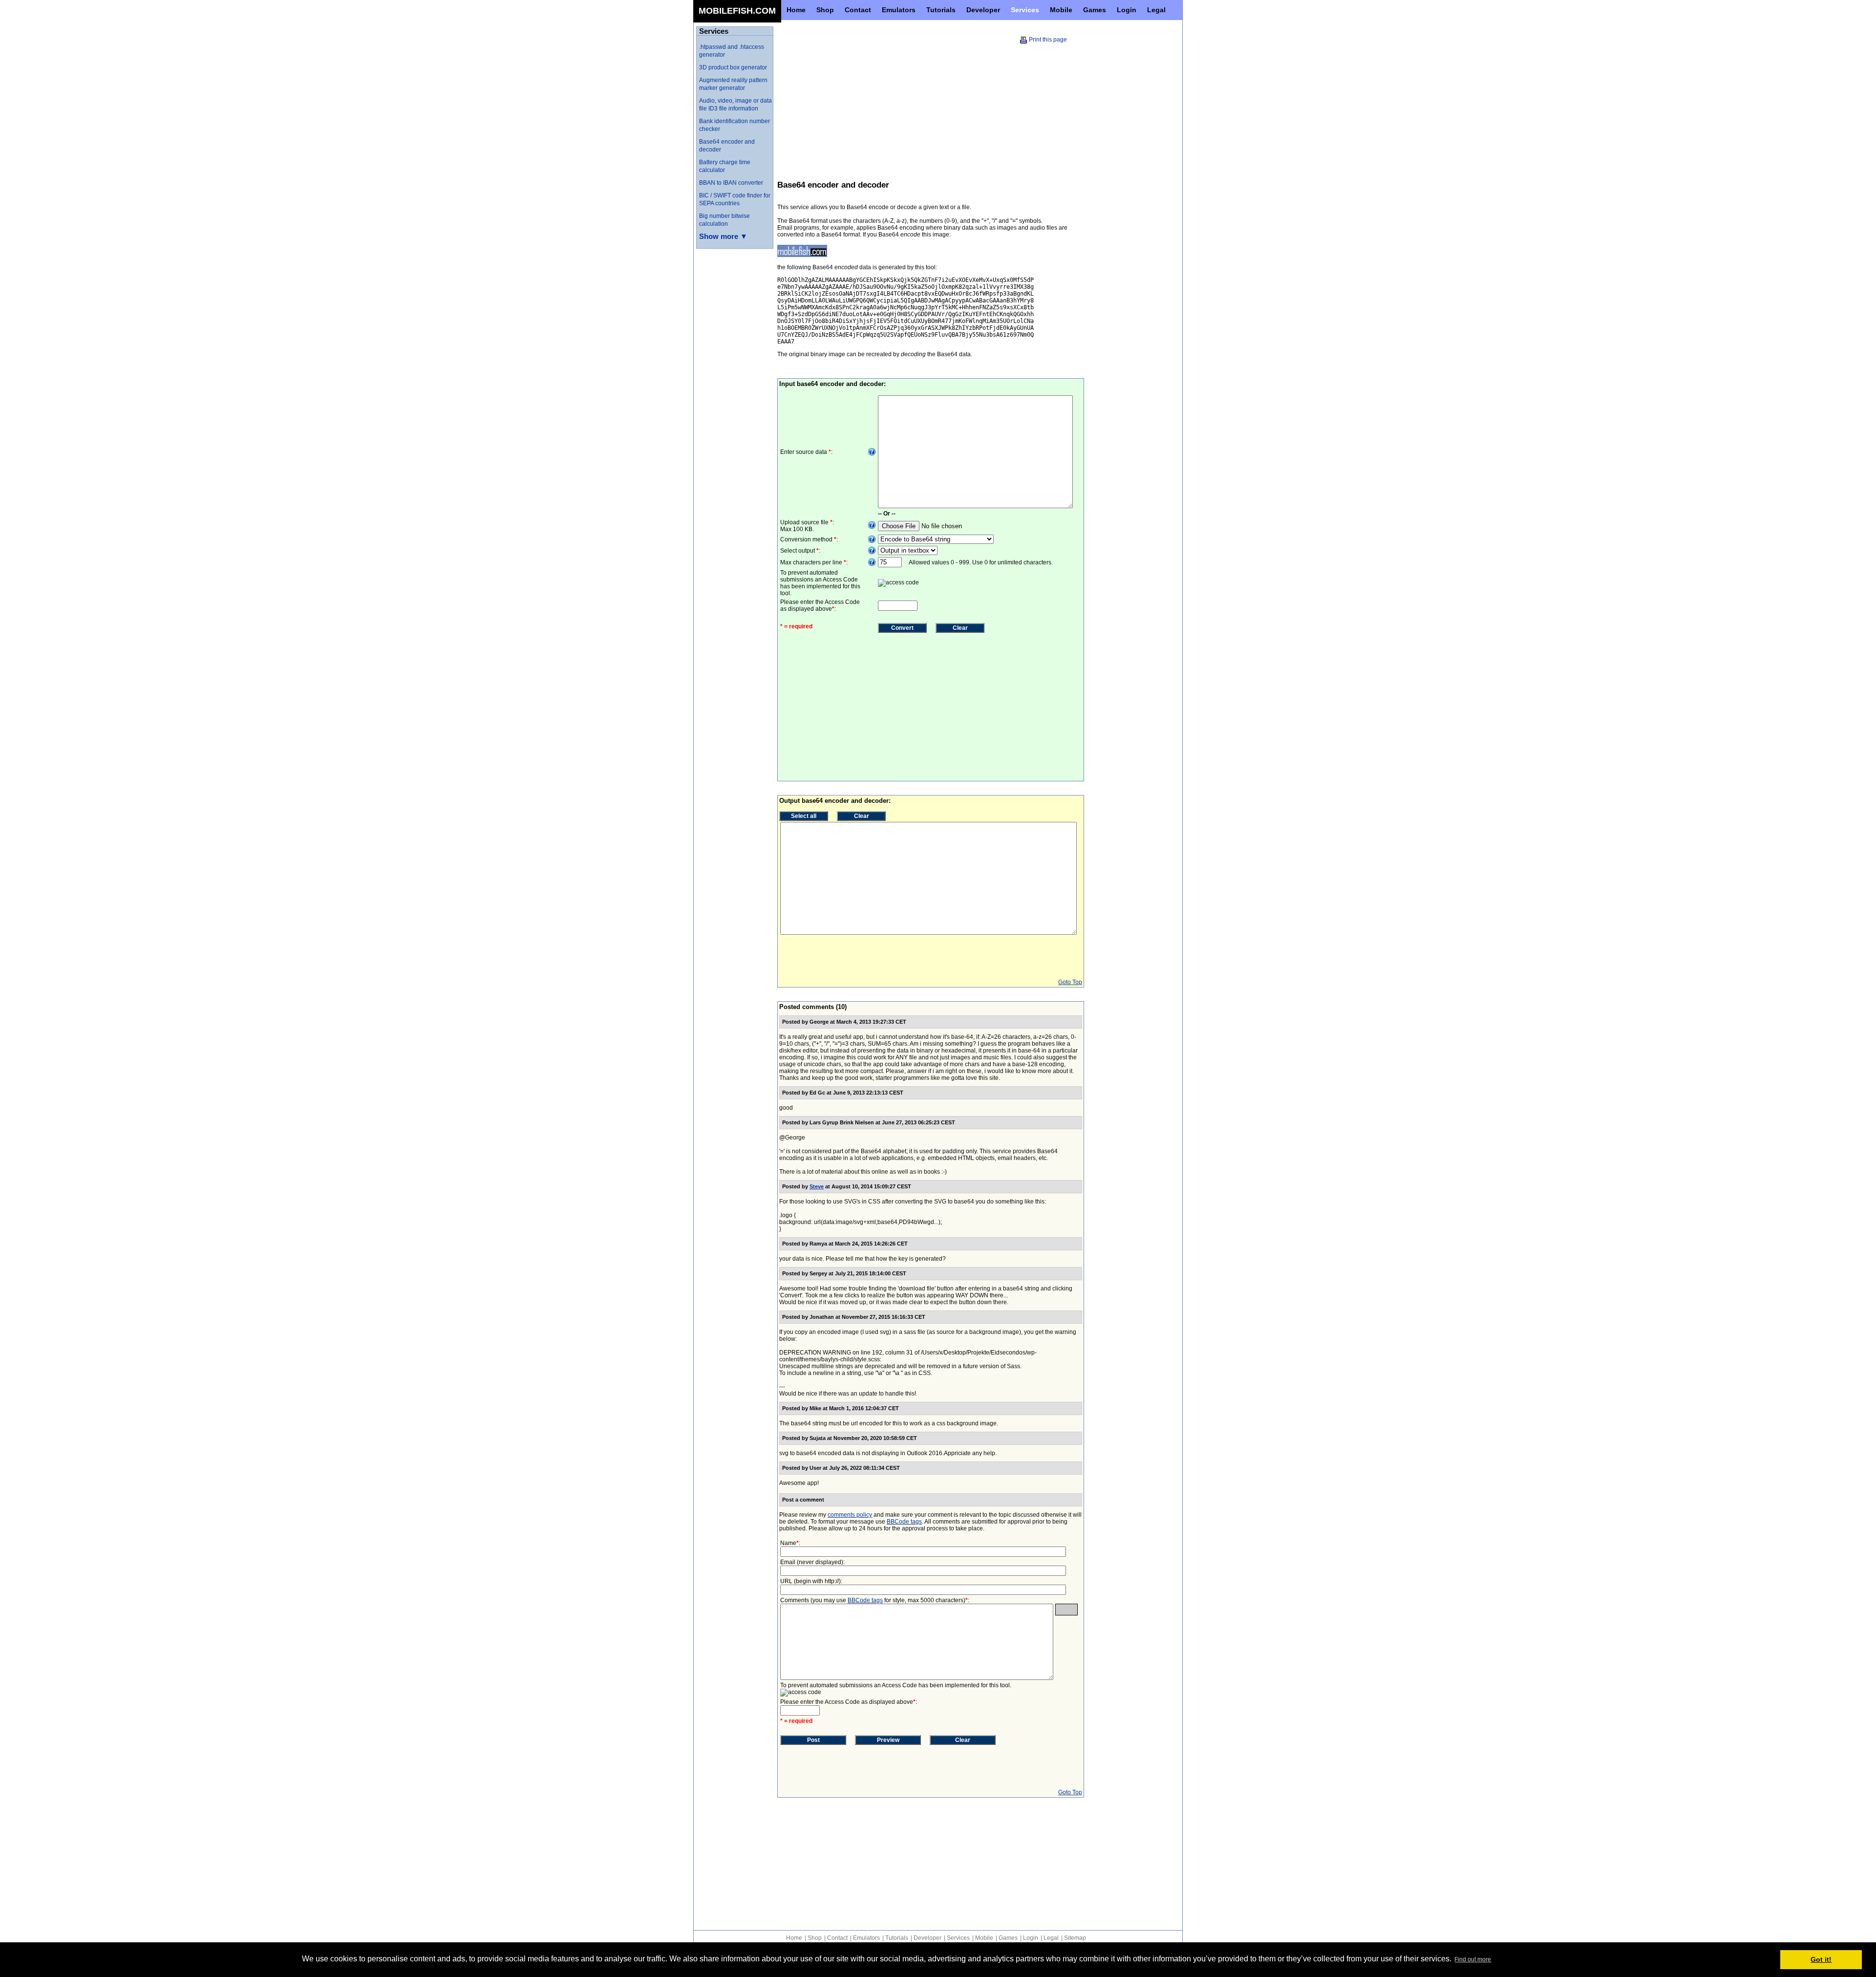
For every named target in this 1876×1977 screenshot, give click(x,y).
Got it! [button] (1821, 1959)
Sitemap (1075, 1938)
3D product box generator (733, 67)
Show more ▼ (723, 236)
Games (1008, 1938)
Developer (927, 1938)
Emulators (866, 1938)
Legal (1051, 1938)
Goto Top (1070, 982)
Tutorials (897, 1938)
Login (1031, 1938)
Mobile (984, 1938)
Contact (837, 1938)
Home (794, 1938)
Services (958, 1938)
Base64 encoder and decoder (727, 146)
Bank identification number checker (735, 125)
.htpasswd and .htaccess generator (732, 51)
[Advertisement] (859, 102)
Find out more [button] (1473, 1959)
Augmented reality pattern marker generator (733, 84)
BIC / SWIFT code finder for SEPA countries (735, 199)
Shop (815, 1938)
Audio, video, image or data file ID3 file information (735, 105)
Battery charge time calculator (725, 166)
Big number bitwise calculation (725, 220)
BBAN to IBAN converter (731, 183)
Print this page (1048, 40)
